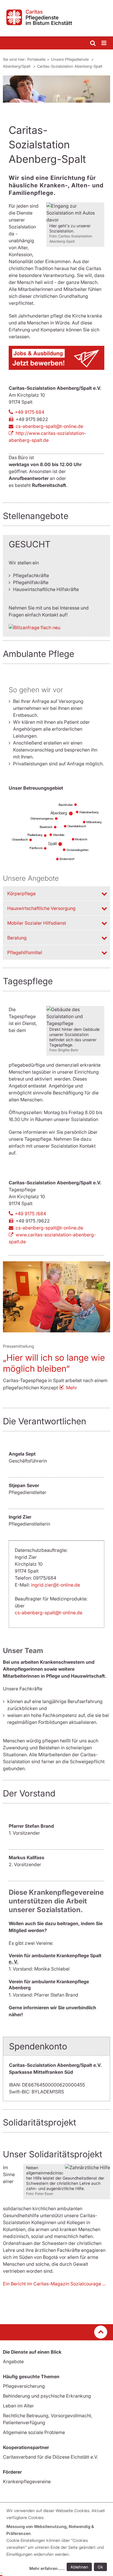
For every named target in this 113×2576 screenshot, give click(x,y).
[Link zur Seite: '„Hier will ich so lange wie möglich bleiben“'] (57, 1297)
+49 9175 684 (30, 412)
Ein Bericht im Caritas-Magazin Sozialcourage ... (54, 2284)
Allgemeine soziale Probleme (34, 2432)
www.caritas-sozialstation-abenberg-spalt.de (52, 1238)
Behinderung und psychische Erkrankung (47, 2396)
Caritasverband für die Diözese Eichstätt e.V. (50, 2457)
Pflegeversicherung (24, 2386)
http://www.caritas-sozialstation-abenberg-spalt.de (47, 437)
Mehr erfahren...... (47, 2568)
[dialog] (58, 2540)
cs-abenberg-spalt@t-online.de (49, 426)
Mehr (72, 1388)
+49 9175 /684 (30, 1214)
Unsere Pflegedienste (70, 59)
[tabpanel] (57, 89)
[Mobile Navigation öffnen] (104, 43)
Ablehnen (79, 2567)
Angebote (13, 2361)
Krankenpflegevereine (27, 2481)
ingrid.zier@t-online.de (55, 1585)
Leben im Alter (18, 2406)
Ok (100, 2567)
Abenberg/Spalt (17, 66)
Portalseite (36, 59)
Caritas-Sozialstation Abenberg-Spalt (70, 66)
